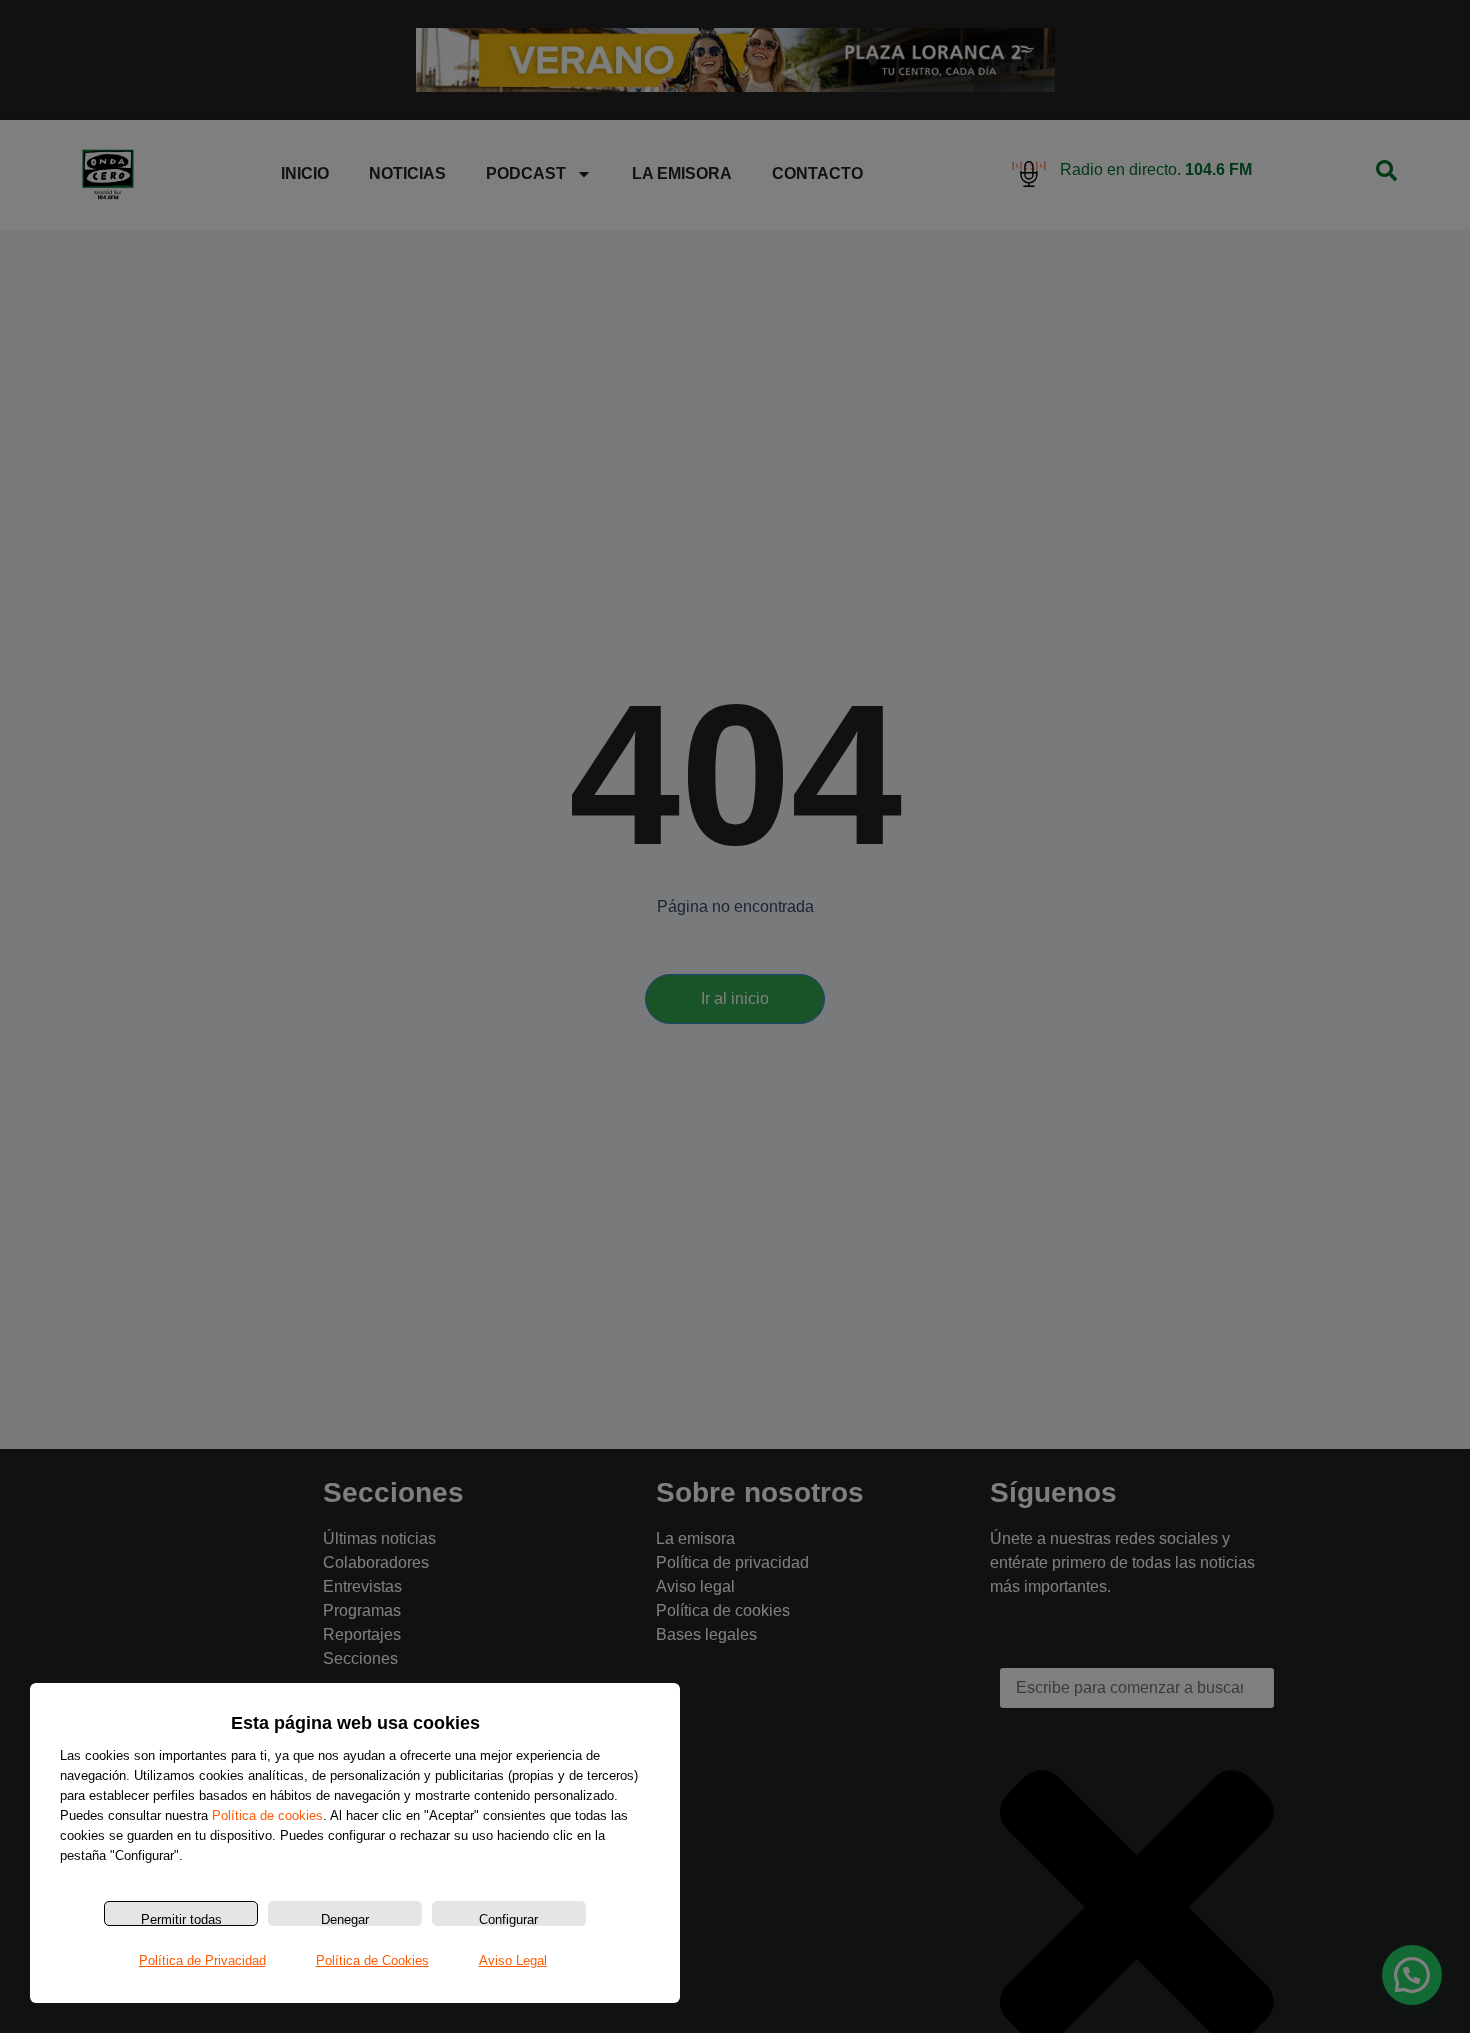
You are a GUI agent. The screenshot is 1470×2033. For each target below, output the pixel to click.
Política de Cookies (372, 1960)
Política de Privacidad (202, 1960)
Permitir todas (181, 1919)
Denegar (345, 1919)
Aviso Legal (513, 1960)
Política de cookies (267, 1815)
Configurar (508, 1919)
